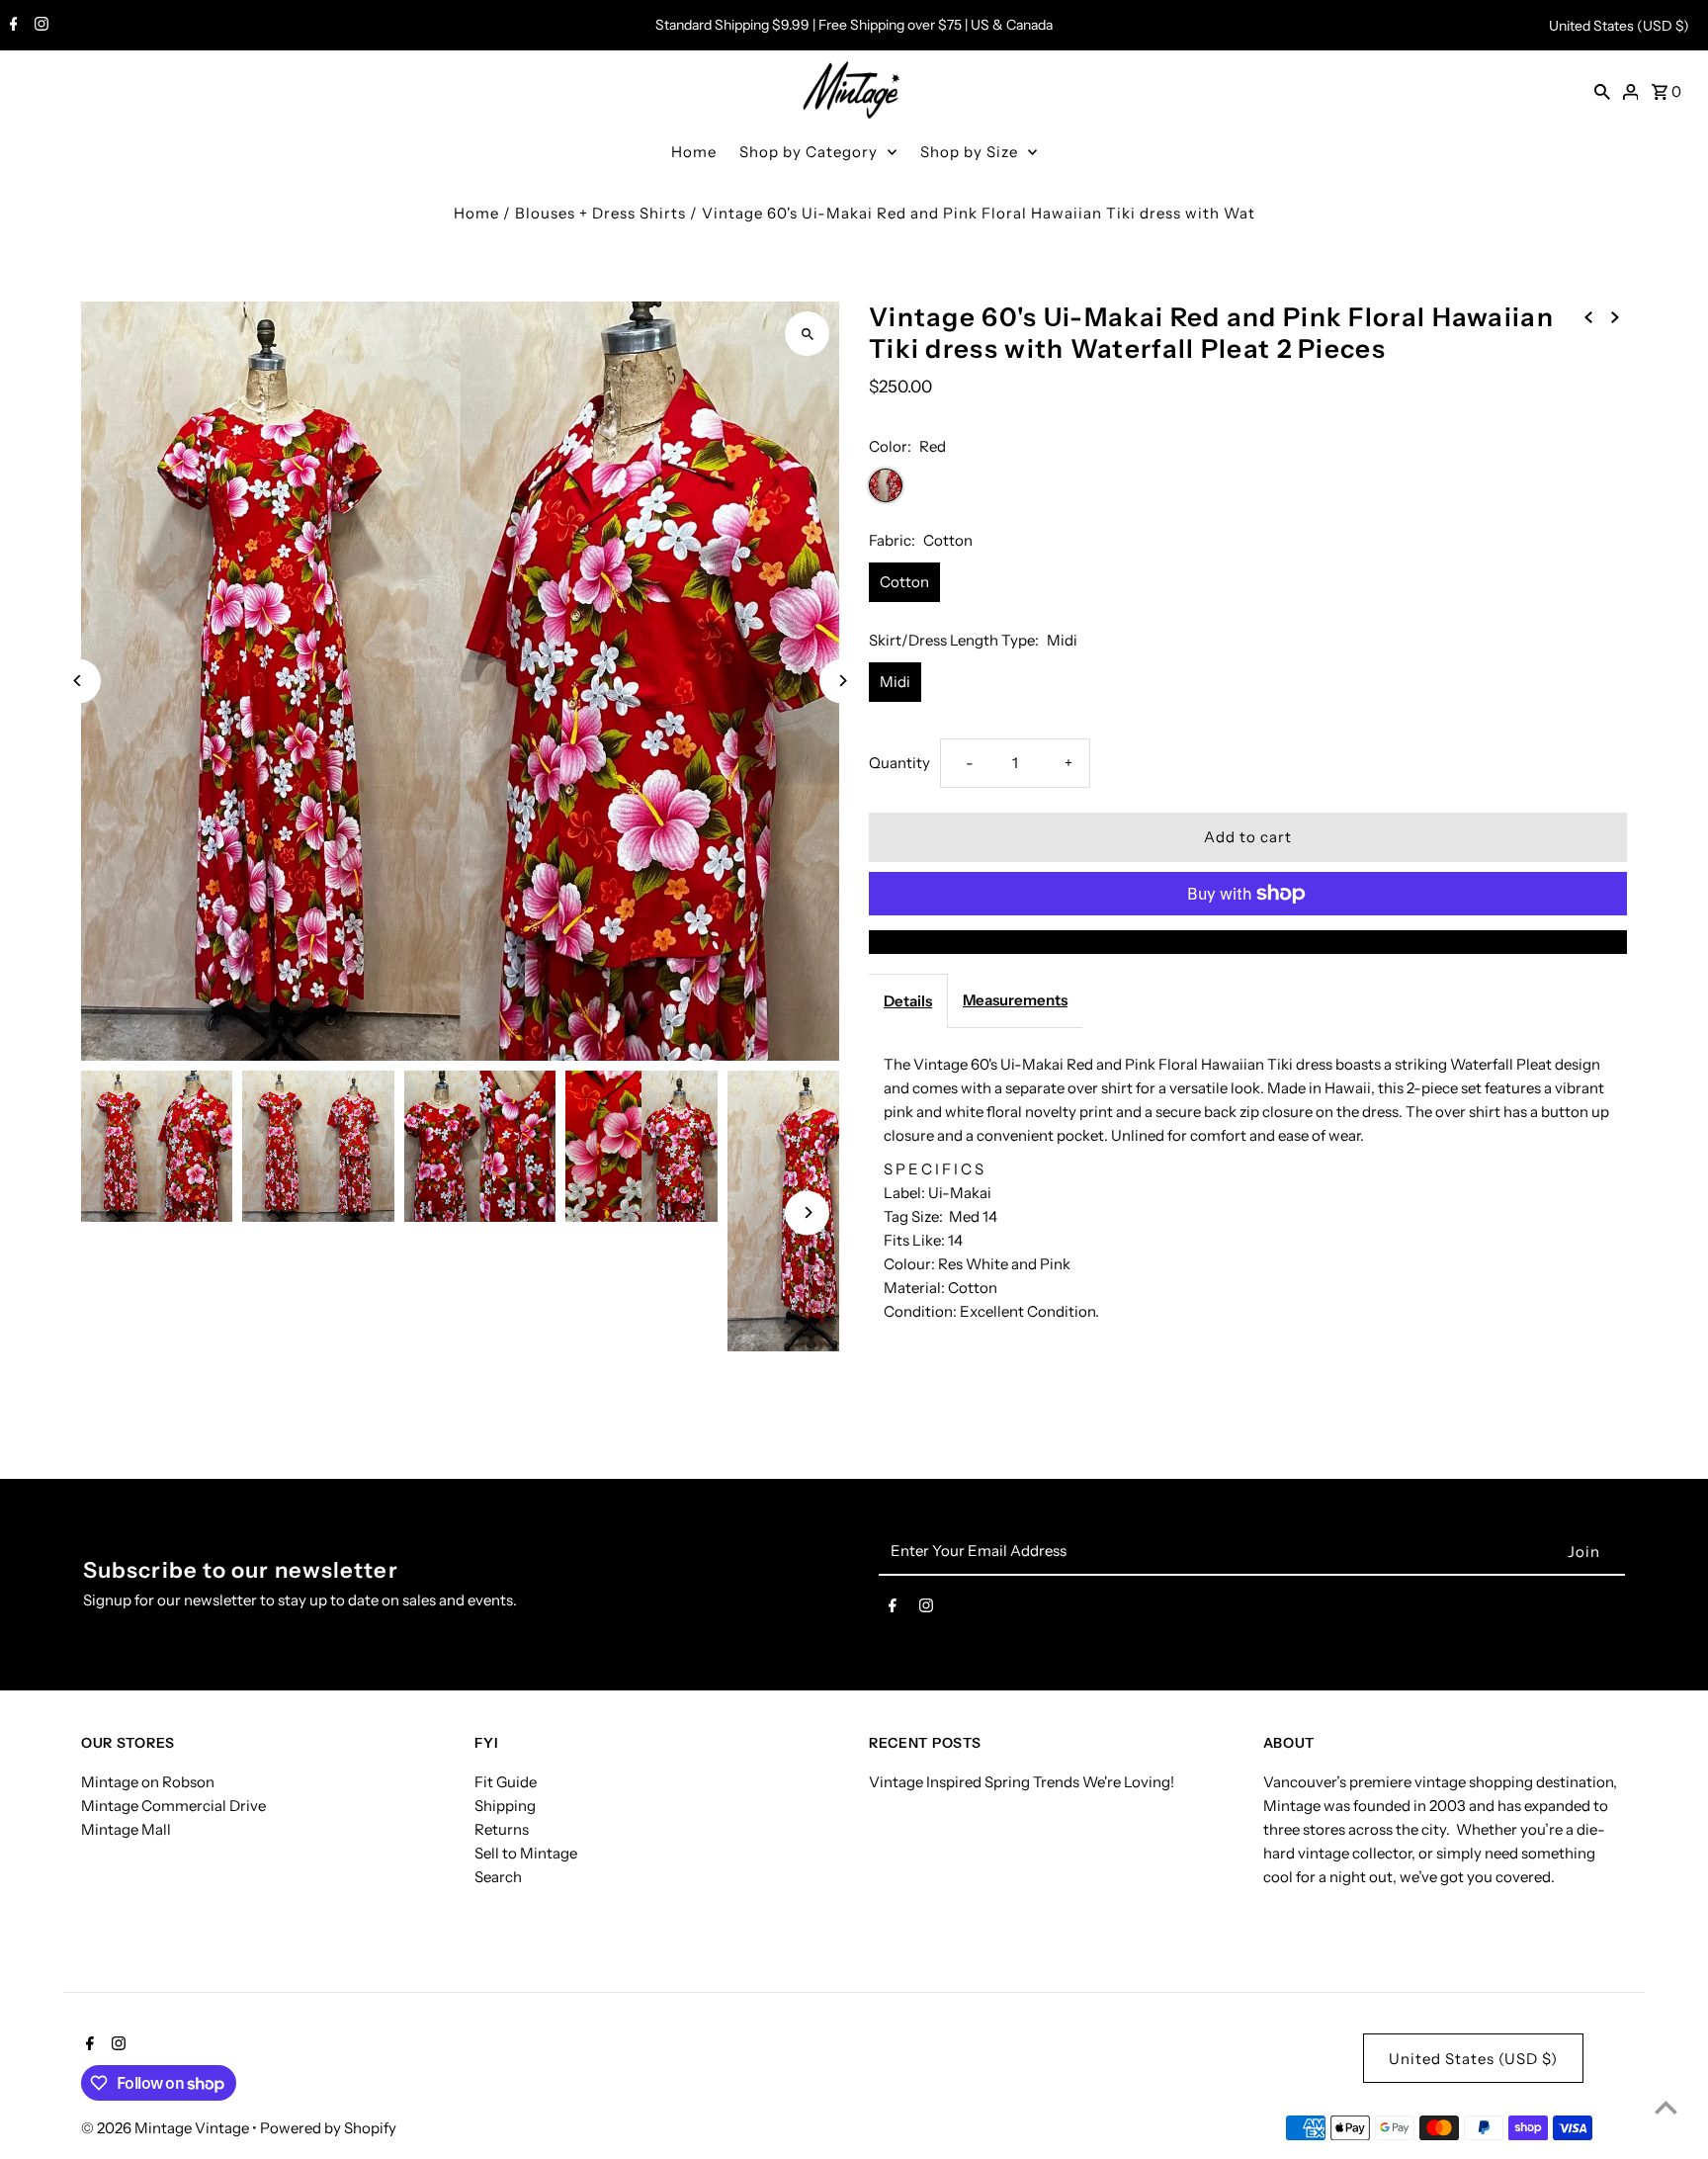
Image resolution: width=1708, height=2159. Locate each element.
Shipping (505, 1806)
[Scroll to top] (1666, 2107)
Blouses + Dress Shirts (600, 213)
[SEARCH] (1602, 91)
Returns (502, 1829)
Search (498, 1877)
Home (694, 152)
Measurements (1015, 1000)
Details (908, 1001)
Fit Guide (506, 1782)
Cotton (904, 582)
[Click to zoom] (807, 334)
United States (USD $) (1619, 26)
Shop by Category (809, 152)
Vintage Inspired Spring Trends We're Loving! (1022, 1782)
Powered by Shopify (328, 2128)
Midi (895, 682)
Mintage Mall (126, 1829)
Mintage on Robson (148, 1782)
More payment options (1248, 942)
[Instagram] (39, 26)
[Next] (842, 681)
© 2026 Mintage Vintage (167, 2128)
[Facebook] (11, 26)
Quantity (899, 763)
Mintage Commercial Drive (173, 1806)
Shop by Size (969, 152)
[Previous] (79, 681)
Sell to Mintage (526, 1853)
